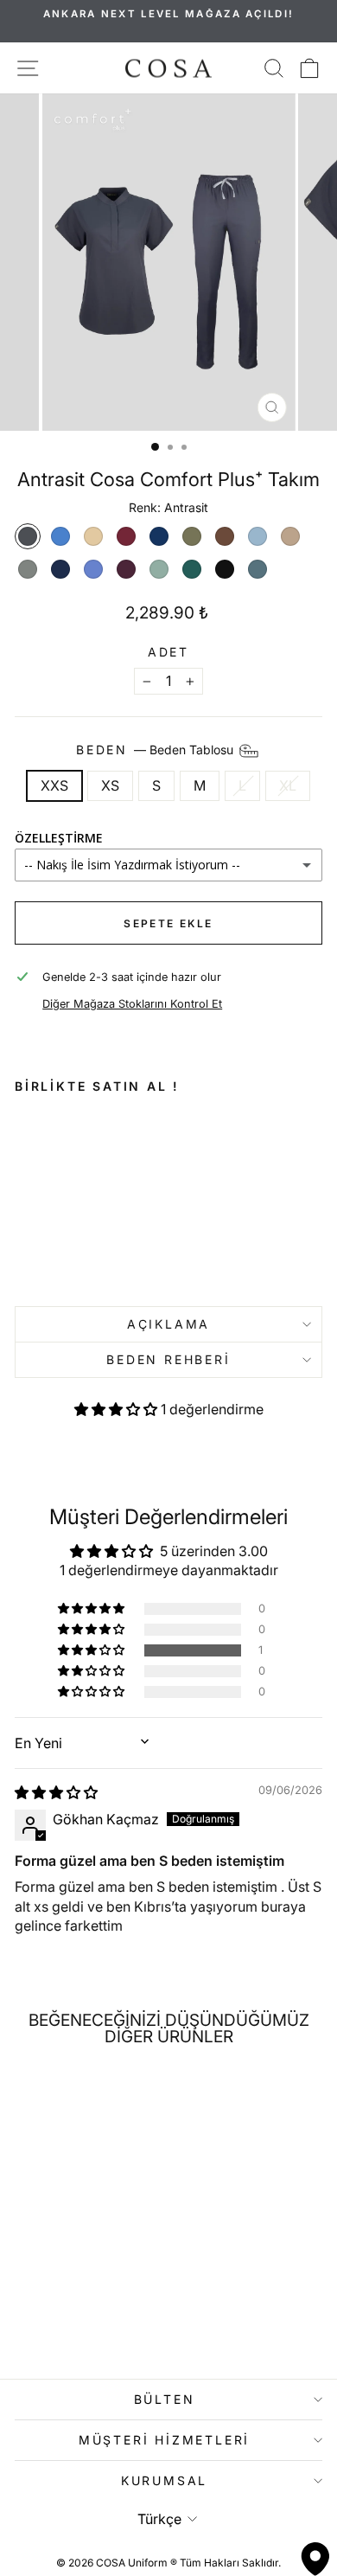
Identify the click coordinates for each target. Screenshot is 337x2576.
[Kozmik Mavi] (258, 536)
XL (288, 785)
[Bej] (93, 536)
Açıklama (168, 1324)
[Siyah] (225, 569)
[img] (56, 1792)
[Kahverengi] (225, 536)
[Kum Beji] (290, 536)
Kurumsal (164, 2480)
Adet (168, 652)
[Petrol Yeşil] (192, 569)
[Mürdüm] (126, 569)
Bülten (165, 2399)
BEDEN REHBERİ (168, 1359)
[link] (67, 1203)
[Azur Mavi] (60, 536)
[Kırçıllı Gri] (28, 569)
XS (110, 785)
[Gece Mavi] (159, 536)
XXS (54, 785)
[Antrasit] (28, 536)
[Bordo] (126, 536)
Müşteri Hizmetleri (164, 2440)
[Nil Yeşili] (159, 569)
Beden (156, 750)
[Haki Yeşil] (192, 536)
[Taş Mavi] (258, 569)
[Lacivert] (60, 569)
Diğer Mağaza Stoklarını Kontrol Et (132, 1004)
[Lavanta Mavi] (93, 569)
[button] (118, 1409)
